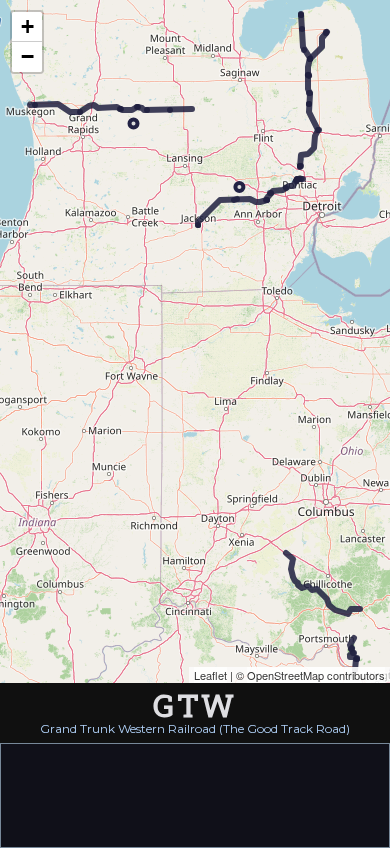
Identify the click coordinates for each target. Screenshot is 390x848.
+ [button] (27, 26)
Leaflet (210, 675)
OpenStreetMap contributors (316, 675)
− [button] (27, 56)
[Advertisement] (195, 794)
